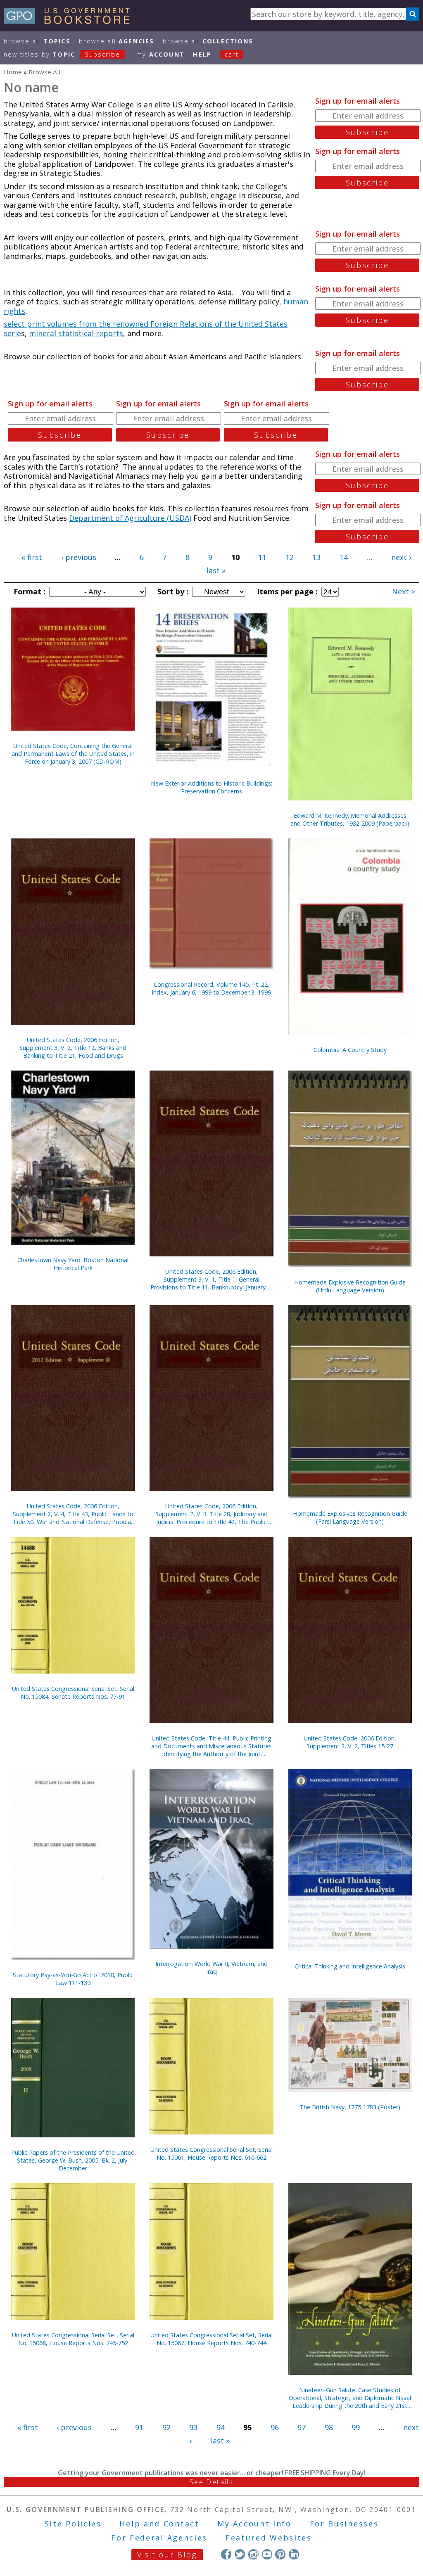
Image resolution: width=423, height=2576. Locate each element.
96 (275, 2427)
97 (302, 2427)
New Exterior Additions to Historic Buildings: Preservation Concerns (211, 787)
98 (329, 2427)
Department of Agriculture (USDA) (130, 518)
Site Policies (73, 2524)
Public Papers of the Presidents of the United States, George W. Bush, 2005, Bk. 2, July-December (73, 2160)
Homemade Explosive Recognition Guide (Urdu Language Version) (350, 1286)
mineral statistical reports (76, 333)
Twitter (240, 2554)
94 (221, 2427)
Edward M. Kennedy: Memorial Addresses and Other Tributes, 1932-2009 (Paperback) (350, 819)
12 (290, 557)
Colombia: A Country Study (350, 1050)
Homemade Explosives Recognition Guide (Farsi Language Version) (350, 1517)
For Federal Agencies (159, 2538)
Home (13, 72)
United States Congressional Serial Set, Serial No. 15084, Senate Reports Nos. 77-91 (73, 1693)
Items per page (286, 591)
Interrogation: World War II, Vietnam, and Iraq (211, 1968)
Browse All (37, 41)
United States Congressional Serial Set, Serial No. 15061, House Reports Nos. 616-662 (211, 2153)
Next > (404, 591)
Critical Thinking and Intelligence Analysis (350, 1966)
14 (344, 557)
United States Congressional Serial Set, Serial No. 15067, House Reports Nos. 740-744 (211, 2339)
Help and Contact (159, 2524)
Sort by (172, 591)
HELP (202, 54)
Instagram (253, 2554)
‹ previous (79, 557)
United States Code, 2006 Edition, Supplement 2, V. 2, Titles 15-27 (350, 1742)
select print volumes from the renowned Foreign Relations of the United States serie (146, 329)
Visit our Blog (167, 2555)
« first (32, 557)
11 (262, 557)
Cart (232, 54)
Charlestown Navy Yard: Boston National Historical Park (73, 1264)
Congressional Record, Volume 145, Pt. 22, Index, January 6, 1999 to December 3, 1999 (211, 988)
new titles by (62, 54)
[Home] (70, 21)
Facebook (226, 2554)
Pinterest (280, 2554)
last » (216, 570)
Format (29, 591)
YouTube (267, 2554)
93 (193, 2427)
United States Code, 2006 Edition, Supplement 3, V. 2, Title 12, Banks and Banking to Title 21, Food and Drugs (73, 1048)
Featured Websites (269, 2538)
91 (139, 2427)
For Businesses (344, 2524)
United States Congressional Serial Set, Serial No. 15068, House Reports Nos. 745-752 (73, 2339)
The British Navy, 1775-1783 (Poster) (350, 2107)
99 (356, 2427)
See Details (211, 2482)
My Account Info (254, 2524)
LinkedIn (294, 2554)
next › (401, 557)
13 (316, 557)
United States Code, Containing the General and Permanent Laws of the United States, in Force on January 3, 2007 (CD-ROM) (73, 754)
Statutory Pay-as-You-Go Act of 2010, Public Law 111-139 (73, 1979)
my (160, 54)
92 (166, 2427)
